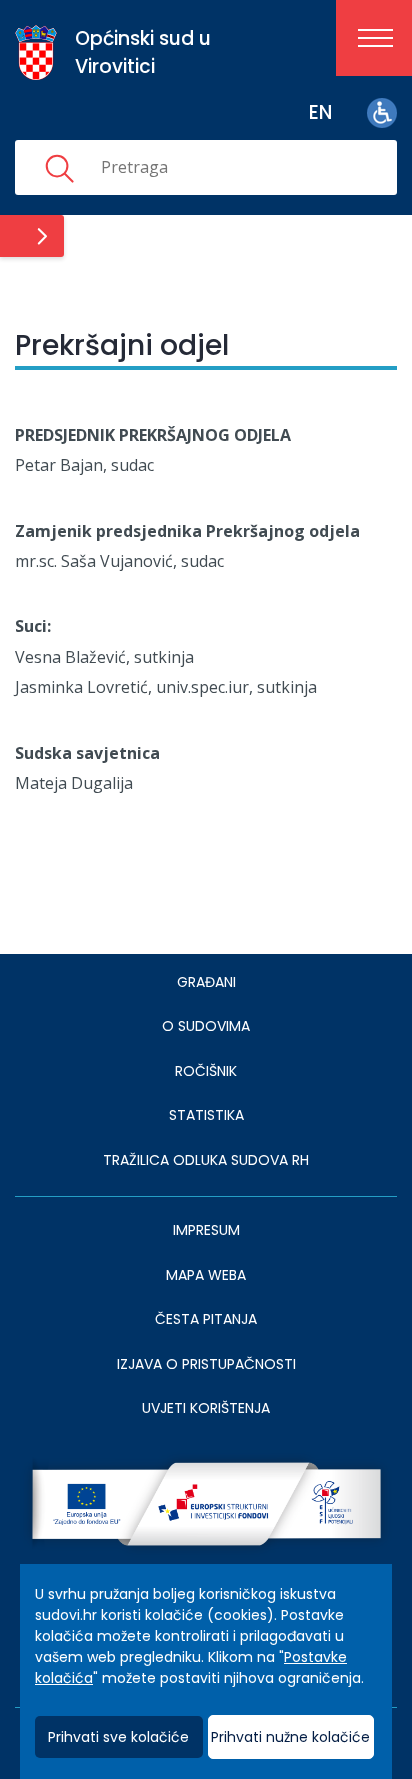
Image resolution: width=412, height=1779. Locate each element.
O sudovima (206, 1026)
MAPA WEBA (206, 1275)
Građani (206, 982)
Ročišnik (206, 1071)
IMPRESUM (206, 1230)
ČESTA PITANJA (206, 1319)
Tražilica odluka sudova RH (206, 1160)
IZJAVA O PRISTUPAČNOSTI (206, 1364)
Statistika (206, 1115)
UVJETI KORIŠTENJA (206, 1408)
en (320, 112)
